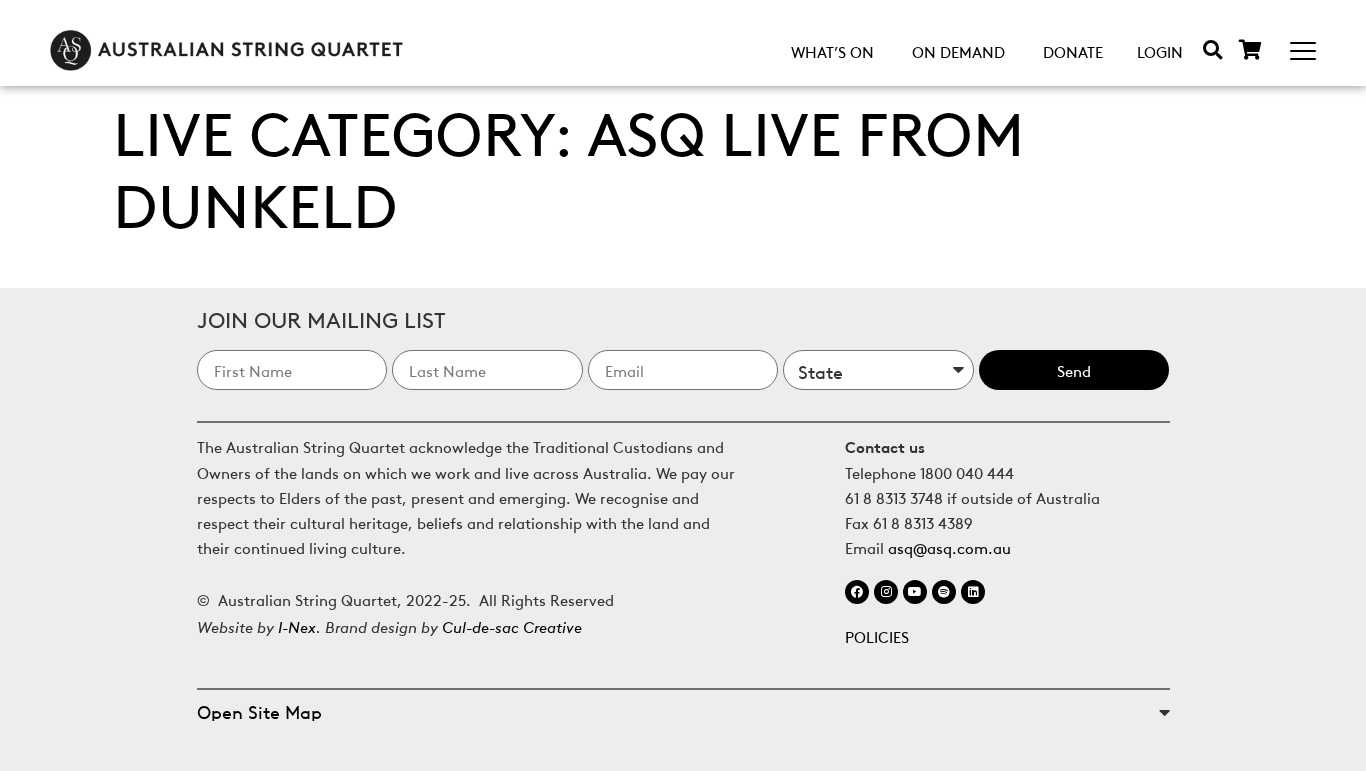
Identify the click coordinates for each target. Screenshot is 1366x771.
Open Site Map (259, 710)
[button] (1212, 49)
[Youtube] (915, 592)
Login (1160, 51)
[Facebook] (857, 592)
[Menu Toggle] (1303, 51)
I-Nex (297, 625)
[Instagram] (886, 592)
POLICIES (877, 636)
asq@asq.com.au (949, 547)
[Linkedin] (973, 592)
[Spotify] (944, 592)
